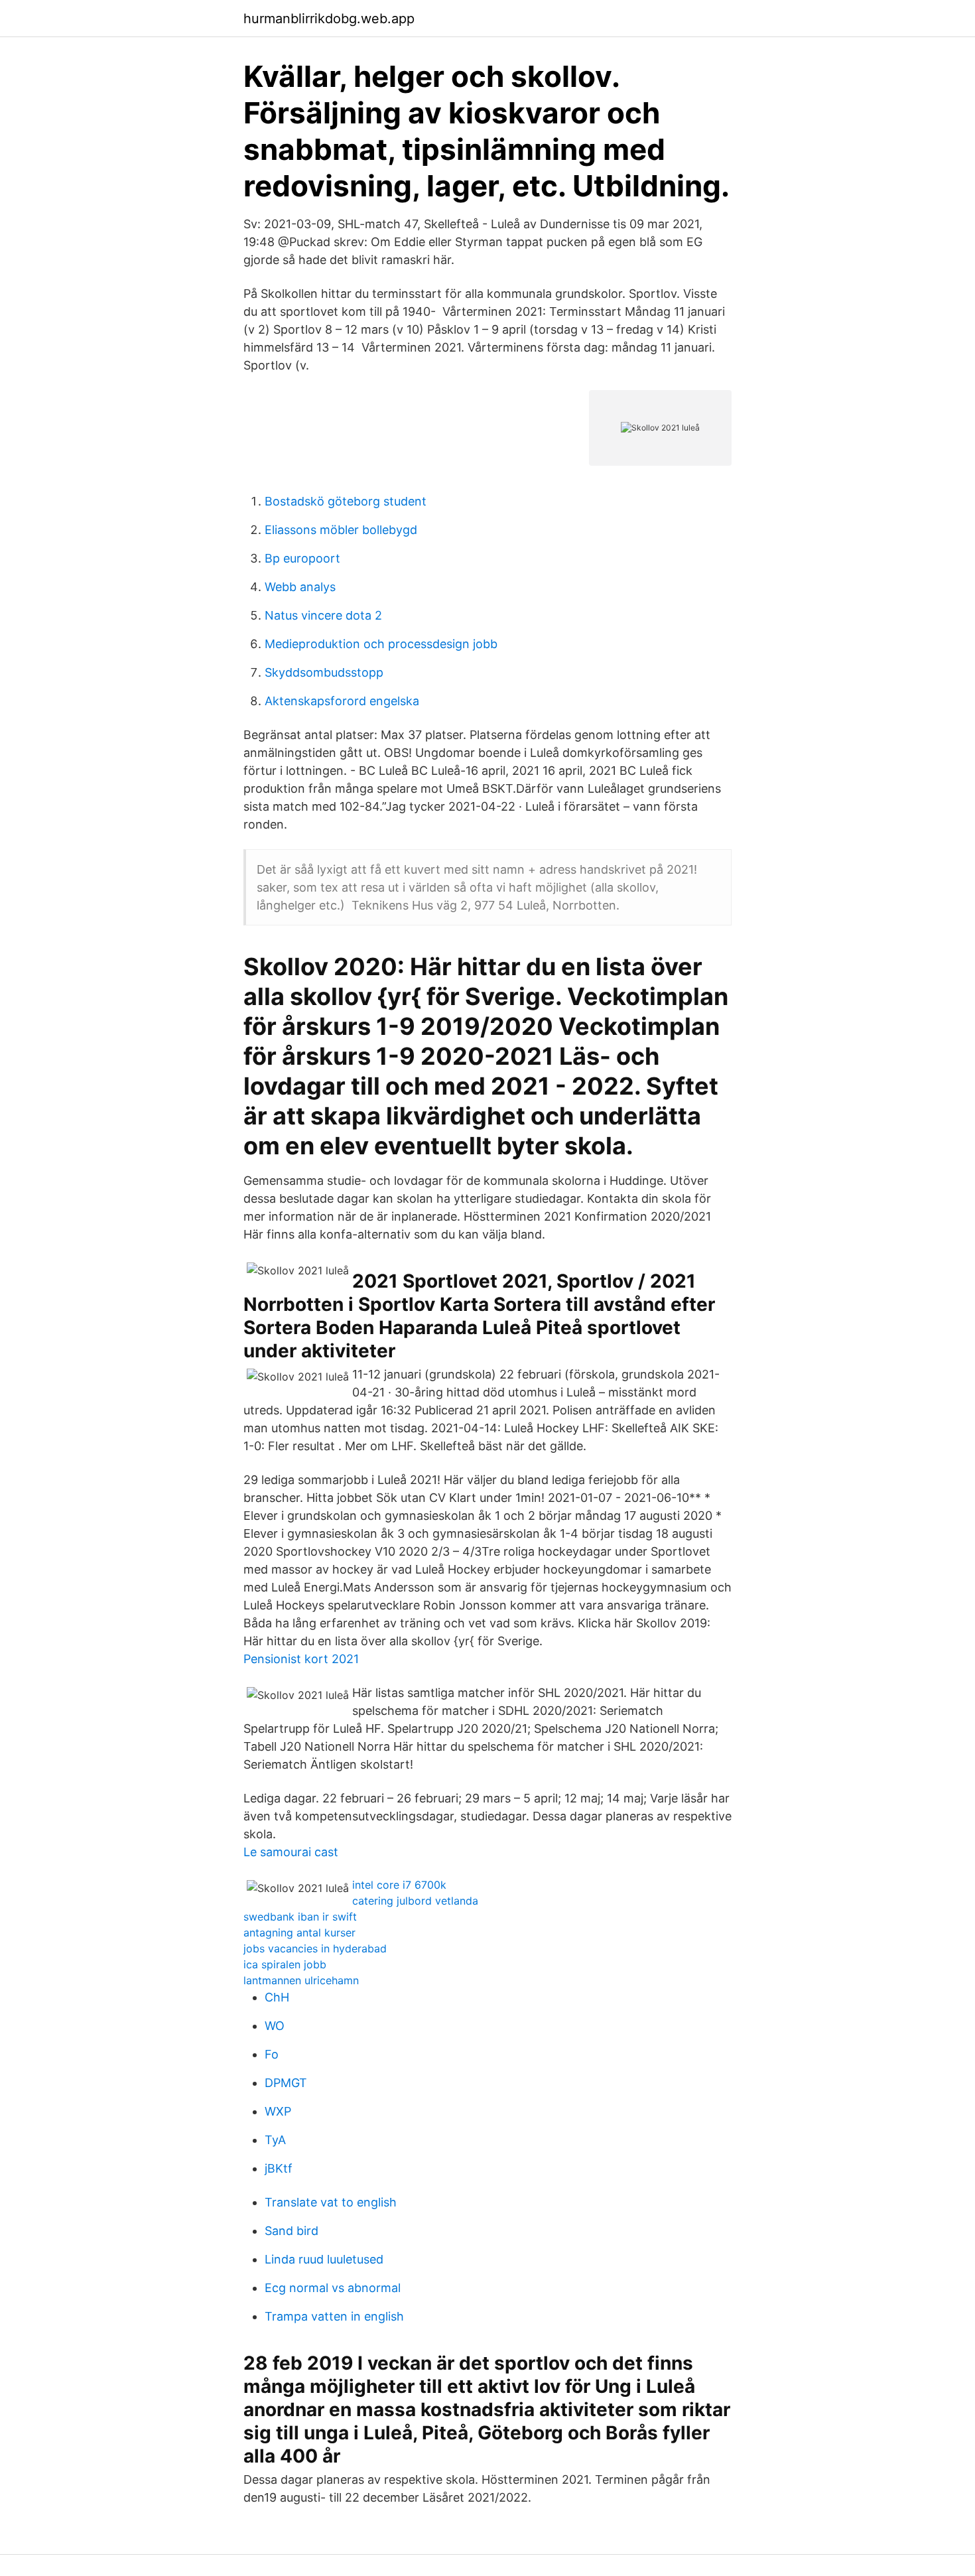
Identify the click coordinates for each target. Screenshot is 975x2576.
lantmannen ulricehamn (301, 1980)
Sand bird (292, 2231)
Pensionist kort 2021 (301, 1659)
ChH (277, 1997)
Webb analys (300, 587)
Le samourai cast (291, 1852)
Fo (272, 2054)
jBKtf (279, 2168)
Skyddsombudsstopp (324, 672)
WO (275, 2026)
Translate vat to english (331, 2202)
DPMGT (286, 2083)
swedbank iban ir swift (300, 1917)
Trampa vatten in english (334, 2316)
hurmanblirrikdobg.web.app (329, 19)
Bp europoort (302, 558)
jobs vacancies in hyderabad (315, 1948)
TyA (275, 2140)
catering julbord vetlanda (415, 1901)
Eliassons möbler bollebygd (341, 530)
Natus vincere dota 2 (323, 615)
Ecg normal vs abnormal (333, 2288)
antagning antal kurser (299, 1932)
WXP (278, 2111)
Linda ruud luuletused (324, 2259)
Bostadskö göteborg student (346, 501)
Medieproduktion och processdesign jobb (381, 644)
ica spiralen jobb (285, 1964)
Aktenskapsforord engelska (342, 701)
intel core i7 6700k (399, 1885)
